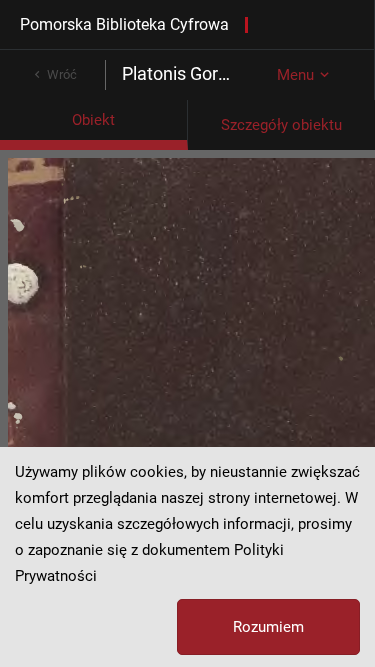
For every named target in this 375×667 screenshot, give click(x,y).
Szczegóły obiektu (281, 125)
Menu (295, 75)
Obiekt (93, 120)
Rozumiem (268, 627)
